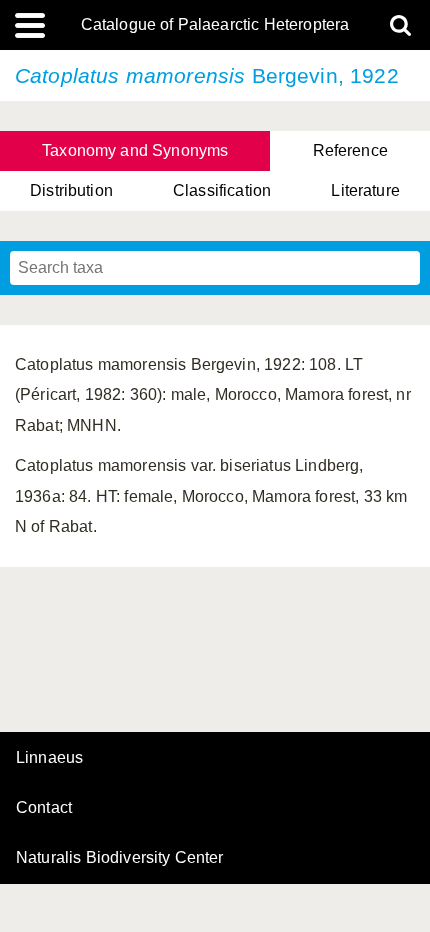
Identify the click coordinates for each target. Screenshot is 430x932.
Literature (365, 190)
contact (44, 807)
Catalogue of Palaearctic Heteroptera (215, 25)
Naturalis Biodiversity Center (120, 858)
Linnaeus (49, 758)
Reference (350, 150)
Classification (222, 190)
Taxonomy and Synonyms (135, 150)
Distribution (71, 190)
